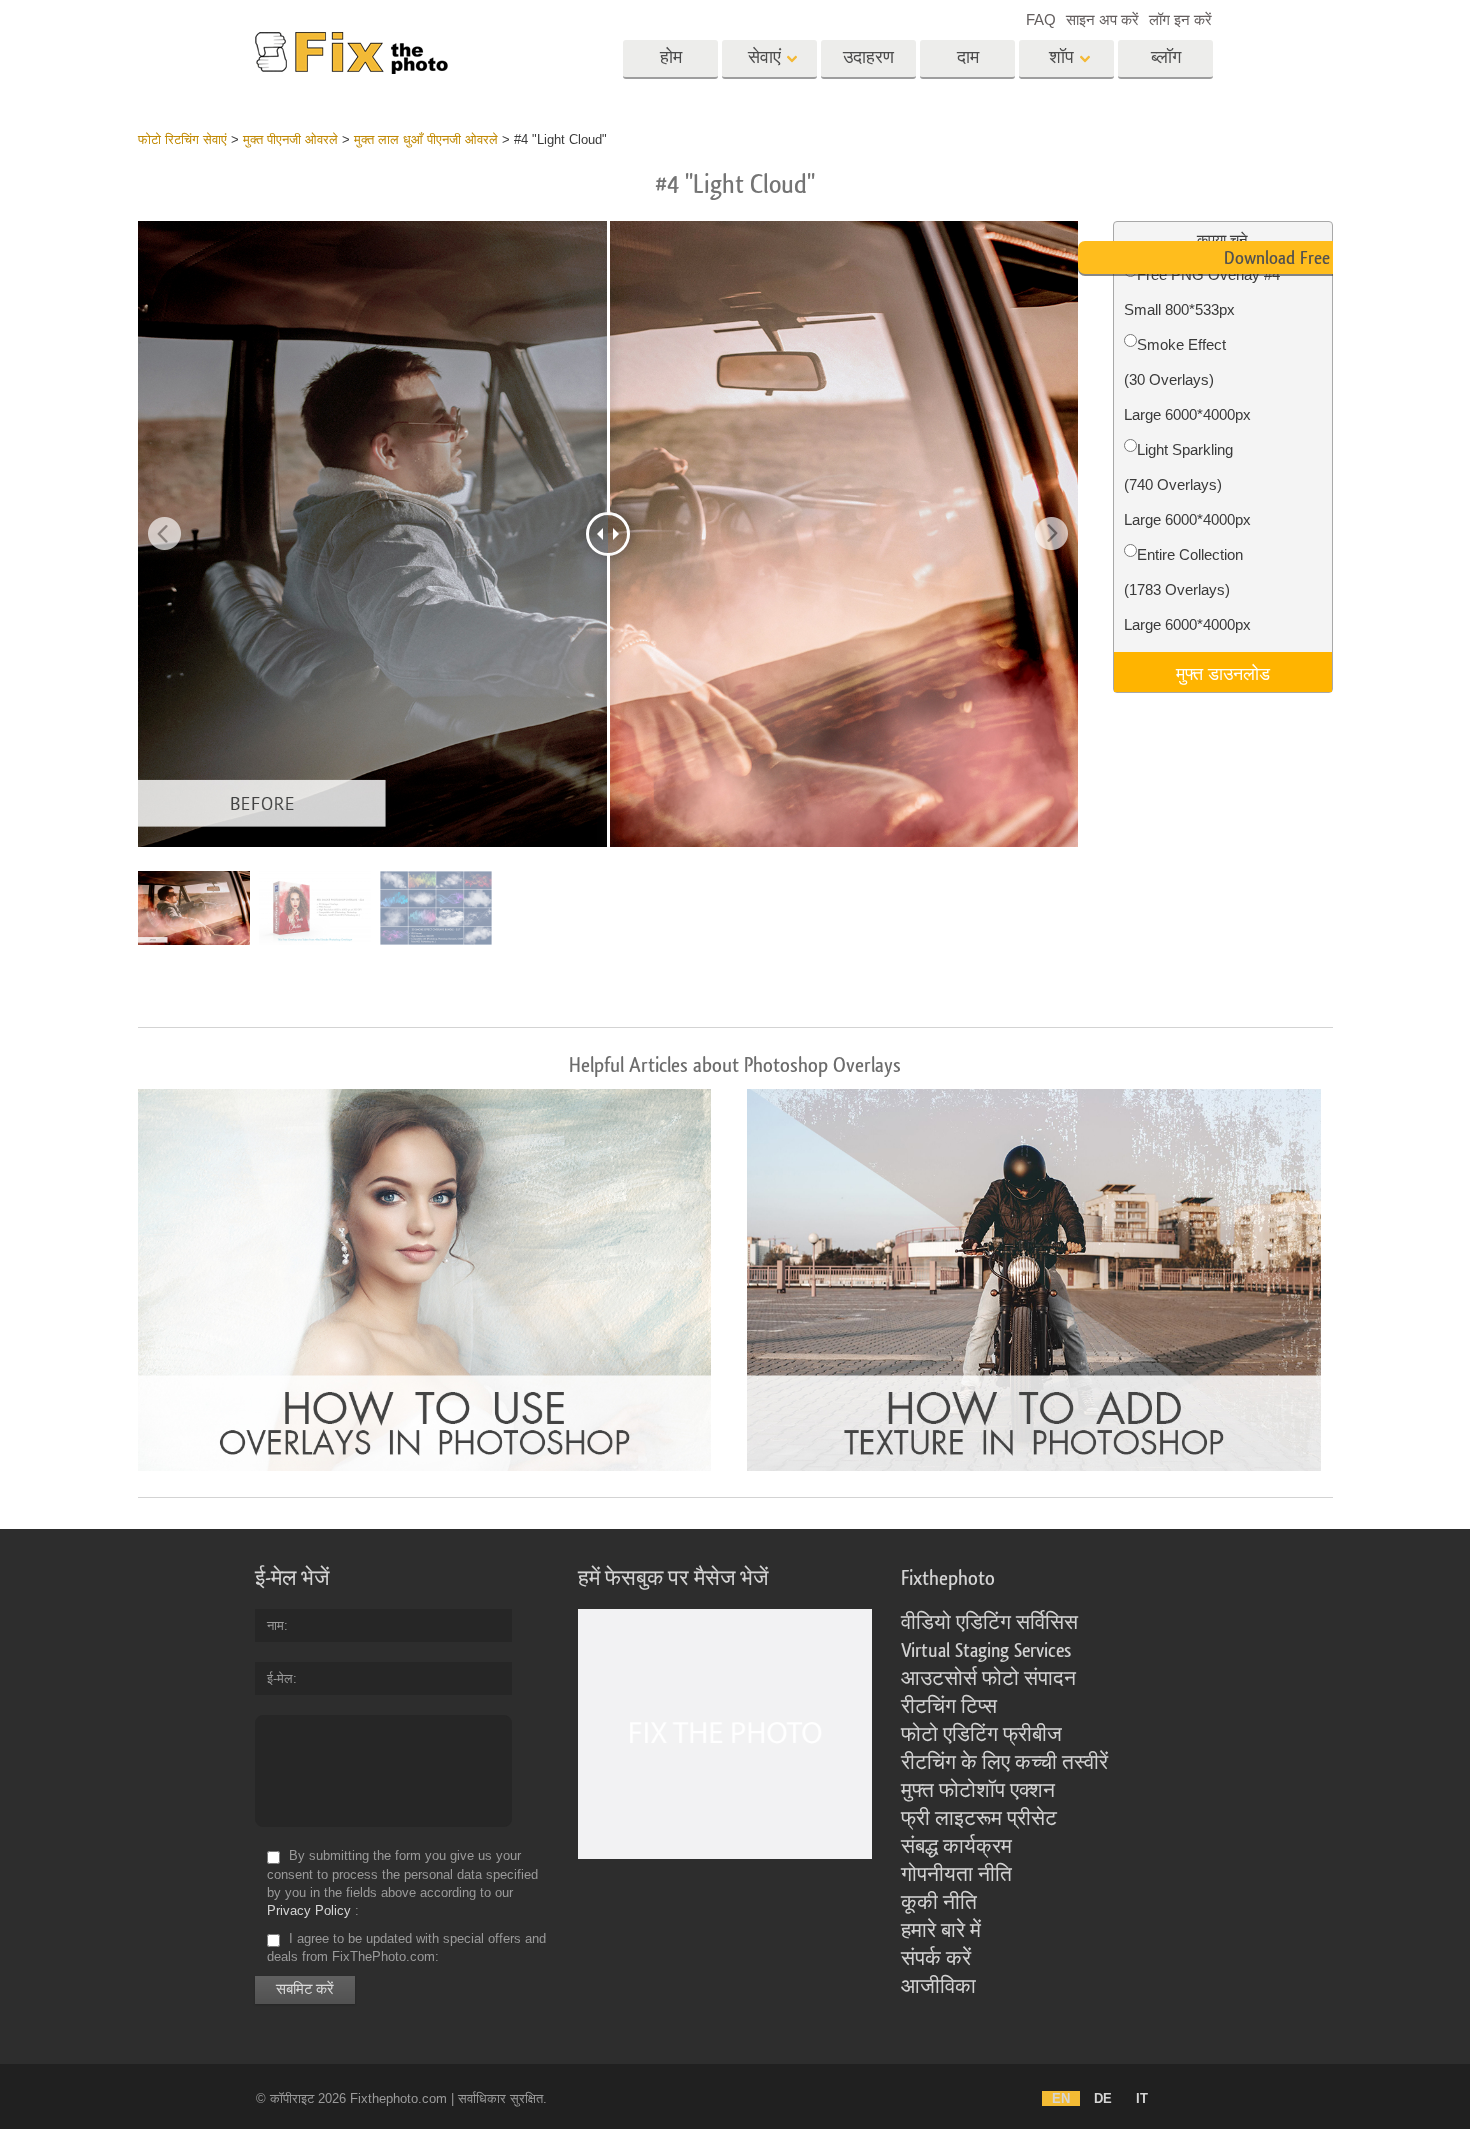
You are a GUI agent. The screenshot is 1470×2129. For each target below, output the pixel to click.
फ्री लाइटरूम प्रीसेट (979, 1819)
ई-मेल (280, 1678)
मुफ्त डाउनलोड (1223, 672)
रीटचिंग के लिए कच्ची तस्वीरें (1004, 1763)
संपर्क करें (936, 1959)
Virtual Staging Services (986, 1651)
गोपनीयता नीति (956, 1875)
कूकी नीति (939, 1903)
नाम (275, 1625)
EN (1061, 2098)
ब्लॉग (1166, 57)
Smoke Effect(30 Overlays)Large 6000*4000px (1187, 379)
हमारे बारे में (941, 1931)
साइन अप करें (1102, 19)
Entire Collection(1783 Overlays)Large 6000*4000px (1187, 589)
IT (1142, 2098)
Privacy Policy (309, 1910)
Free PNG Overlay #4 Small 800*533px (1202, 292)
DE (1103, 2098)
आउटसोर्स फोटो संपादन (988, 1679)
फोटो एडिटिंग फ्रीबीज (981, 1735)
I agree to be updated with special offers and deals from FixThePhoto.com (406, 1947)
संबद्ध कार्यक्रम (956, 1847)
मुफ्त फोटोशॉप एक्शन (978, 1791)
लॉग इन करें (1180, 19)
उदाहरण (868, 57)
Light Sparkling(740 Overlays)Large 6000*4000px (1187, 484)
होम (671, 57)
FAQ (1041, 19)
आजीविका (938, 1987)
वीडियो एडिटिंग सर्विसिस (989, 1623)
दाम (968, 57)
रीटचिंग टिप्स (949, 1707)
